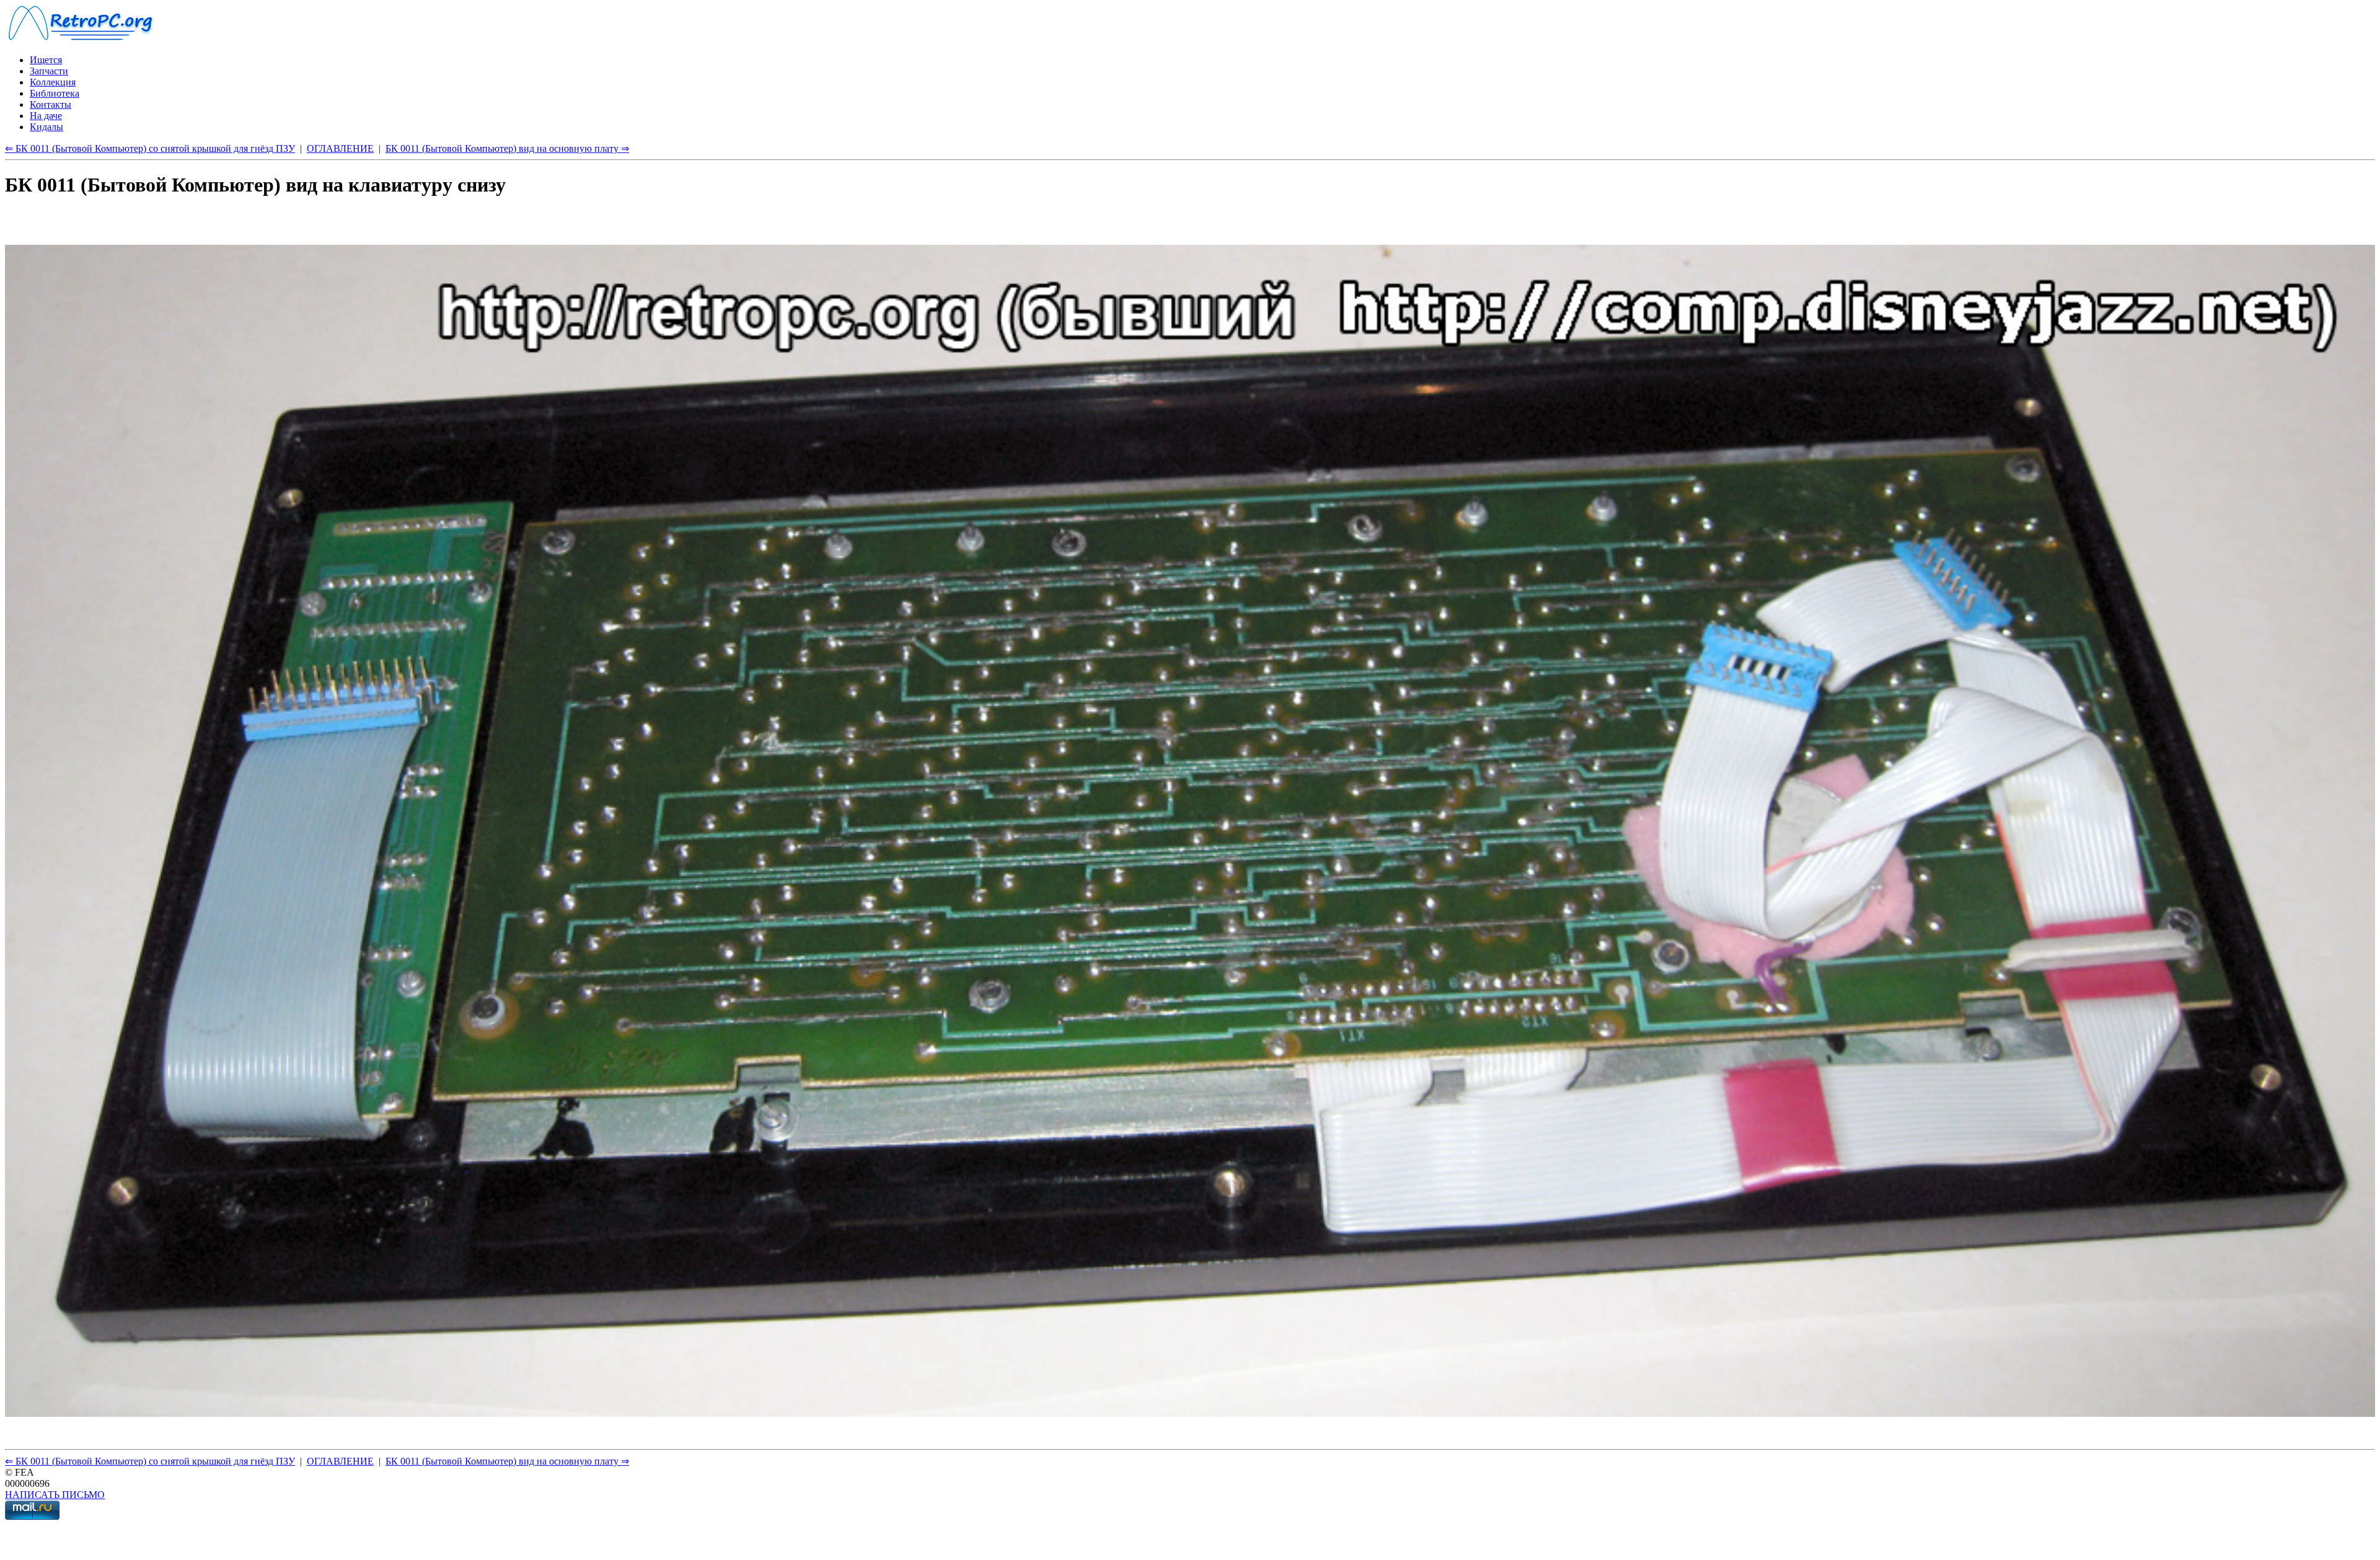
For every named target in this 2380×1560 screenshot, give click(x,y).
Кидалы (46, 127)
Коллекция (53, 82)
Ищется (46, 60)
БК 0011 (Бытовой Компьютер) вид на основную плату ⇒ (507, 148)
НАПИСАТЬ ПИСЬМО (55, 1495)
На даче (46, 116)
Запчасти (49, 71)
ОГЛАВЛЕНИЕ (340, 148)
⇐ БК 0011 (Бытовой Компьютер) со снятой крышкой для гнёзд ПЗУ (150, 148)
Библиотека (55, 93)
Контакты (51, 104)
